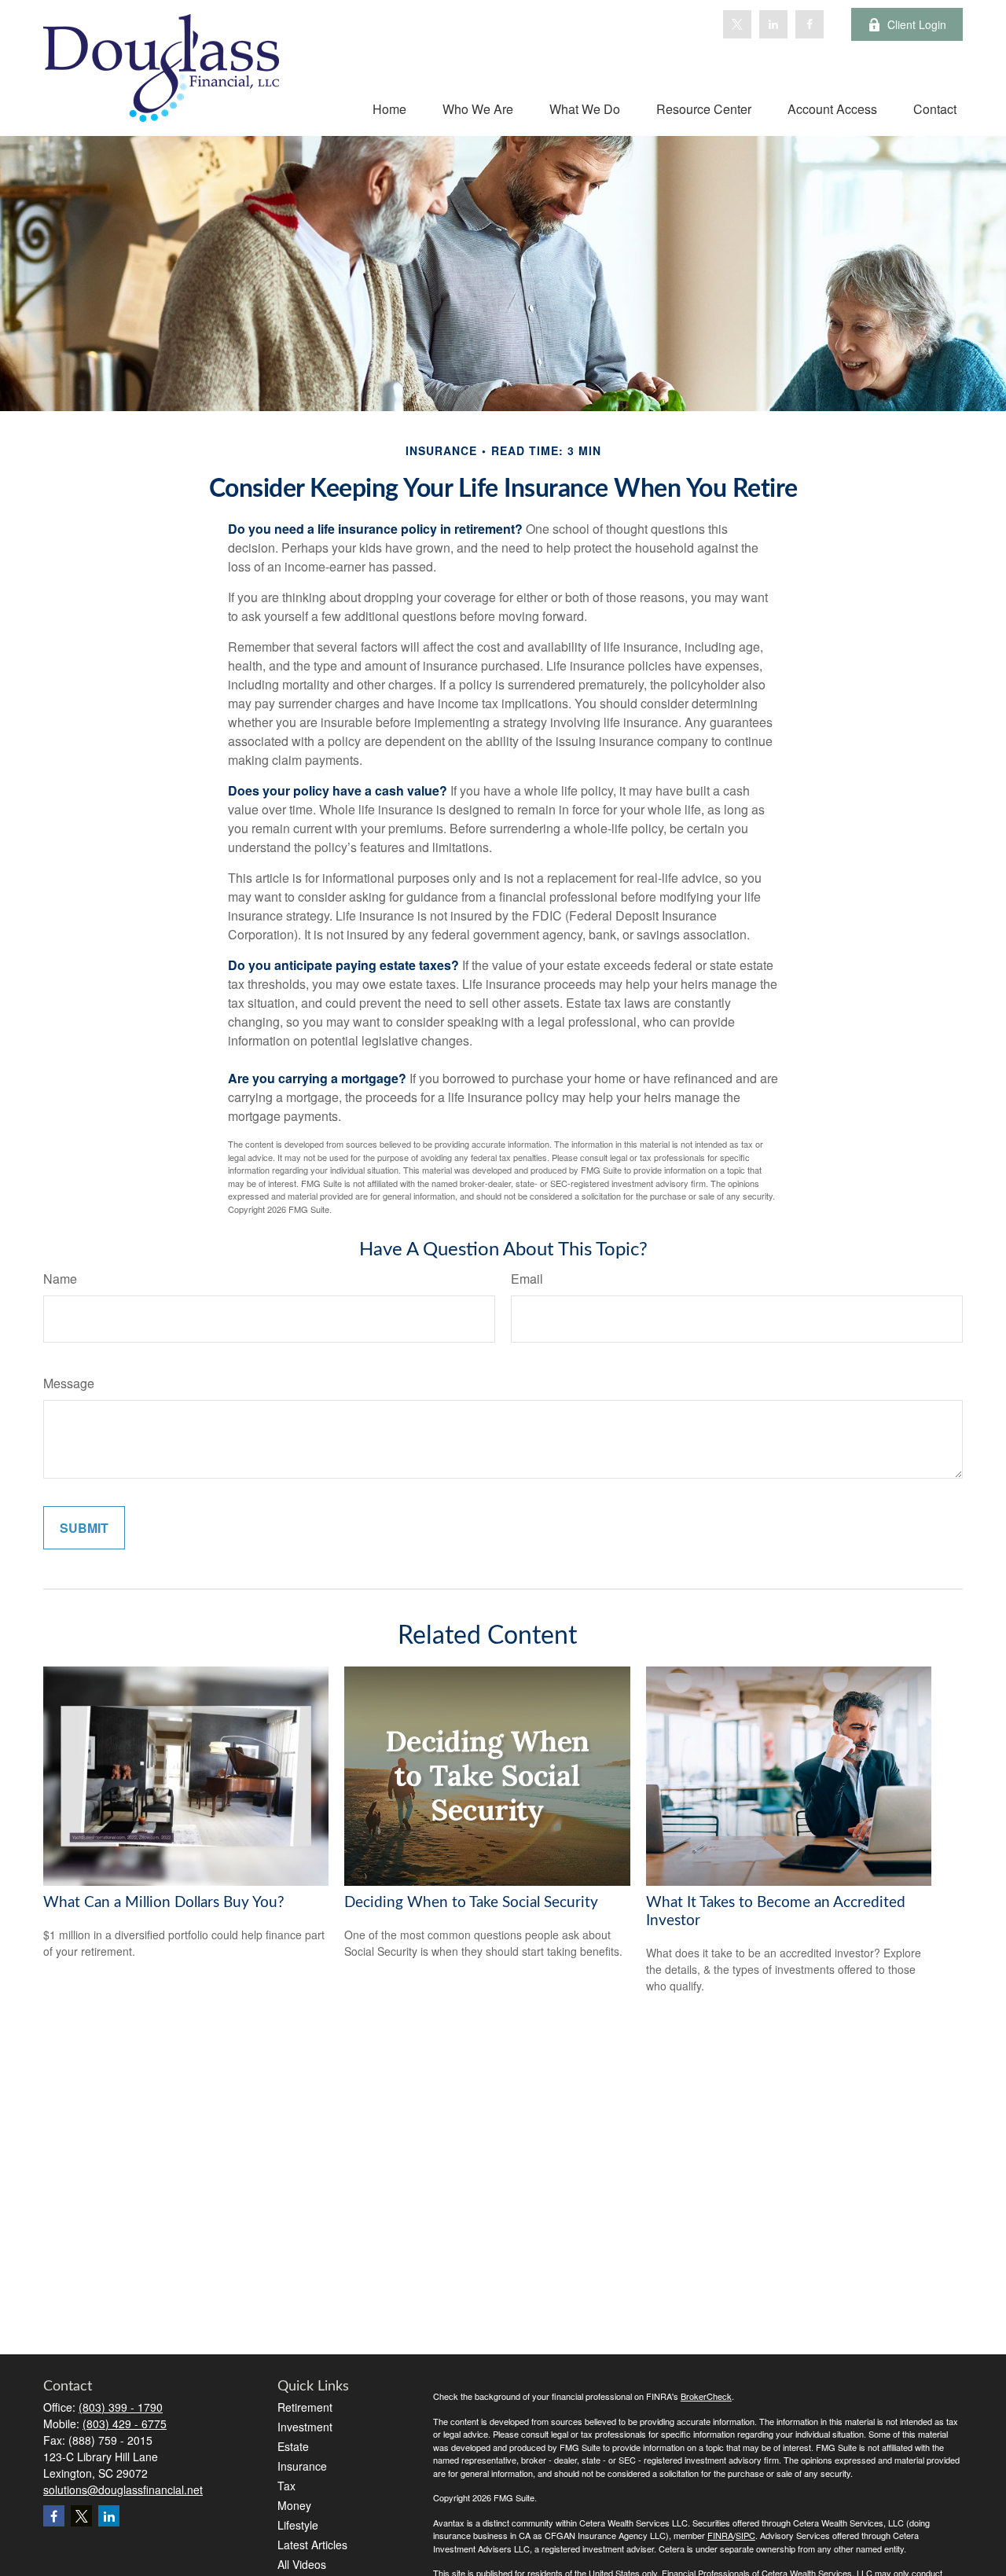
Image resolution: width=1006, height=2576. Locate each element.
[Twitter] (737, 24)
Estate (293, 2446)
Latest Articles (312, 2545)
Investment (305, 2427)
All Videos (302, 2564)
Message (69, 1383)
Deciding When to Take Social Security (471, 1903)
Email (527, 1279)
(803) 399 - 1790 (121, 2407)
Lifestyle (298, 2525)
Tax (286, 2486)
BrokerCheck (706, 2396)
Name (60, 1279)
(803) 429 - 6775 (125, 2423)
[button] (389, 108)
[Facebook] (810, 24)
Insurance (302, 2466)
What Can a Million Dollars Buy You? (164, 1903)
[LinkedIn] (773, 24)
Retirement (305, 2407)
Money (294, 2505)
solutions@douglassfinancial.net (123, 2490)
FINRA (720, 2535)
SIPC (745, 2535)
